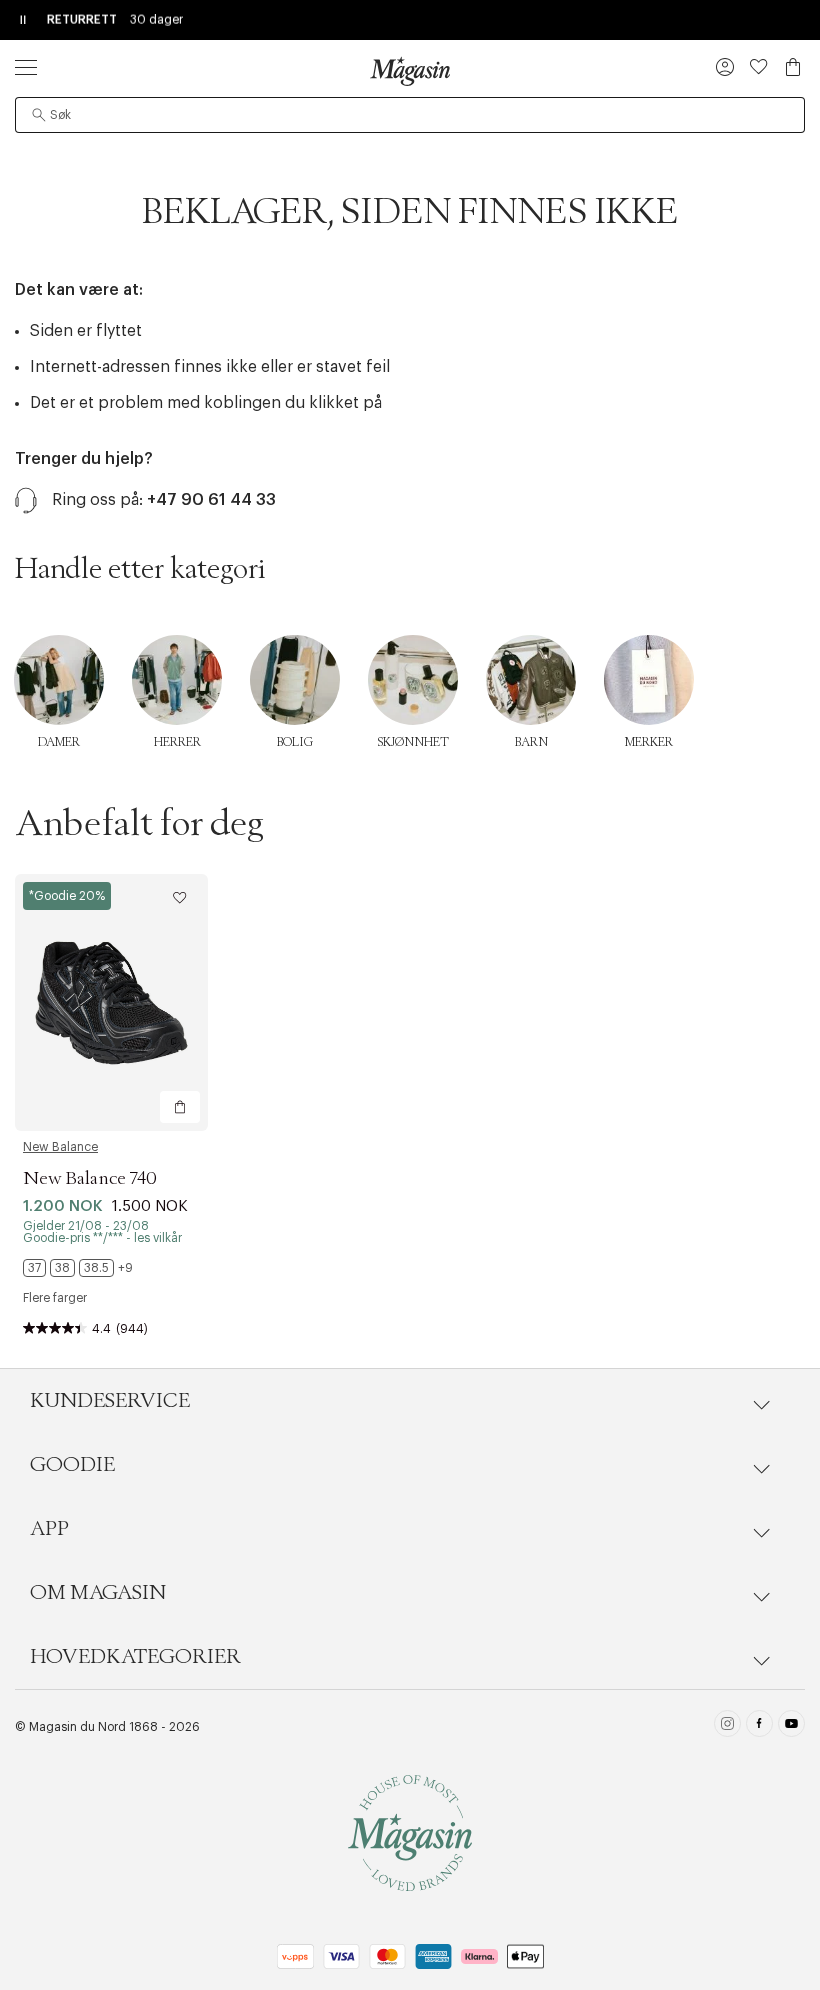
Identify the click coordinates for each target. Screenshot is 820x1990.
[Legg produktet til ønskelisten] (180, 898)
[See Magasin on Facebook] (759, 1726)
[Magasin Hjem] (410, 71)
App (49, 1529)
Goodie (72, 1465)
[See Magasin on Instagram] (727, 1726)
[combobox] (410, 115)
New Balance (60, 1147)
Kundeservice (110, 1401)
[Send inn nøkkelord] (39, 115)
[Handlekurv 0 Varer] (793, 67)
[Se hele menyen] (26, 67)
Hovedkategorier (135, 1657)
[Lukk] (725, 1096)
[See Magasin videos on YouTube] (791, 1726)
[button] (725, 69)
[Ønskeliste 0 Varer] (759, 67)
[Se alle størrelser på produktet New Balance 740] (78, 1268)
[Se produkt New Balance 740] (111, 1002)
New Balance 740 (90, 1179)
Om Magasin (98, 1593)
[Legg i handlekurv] (180, 1107)
